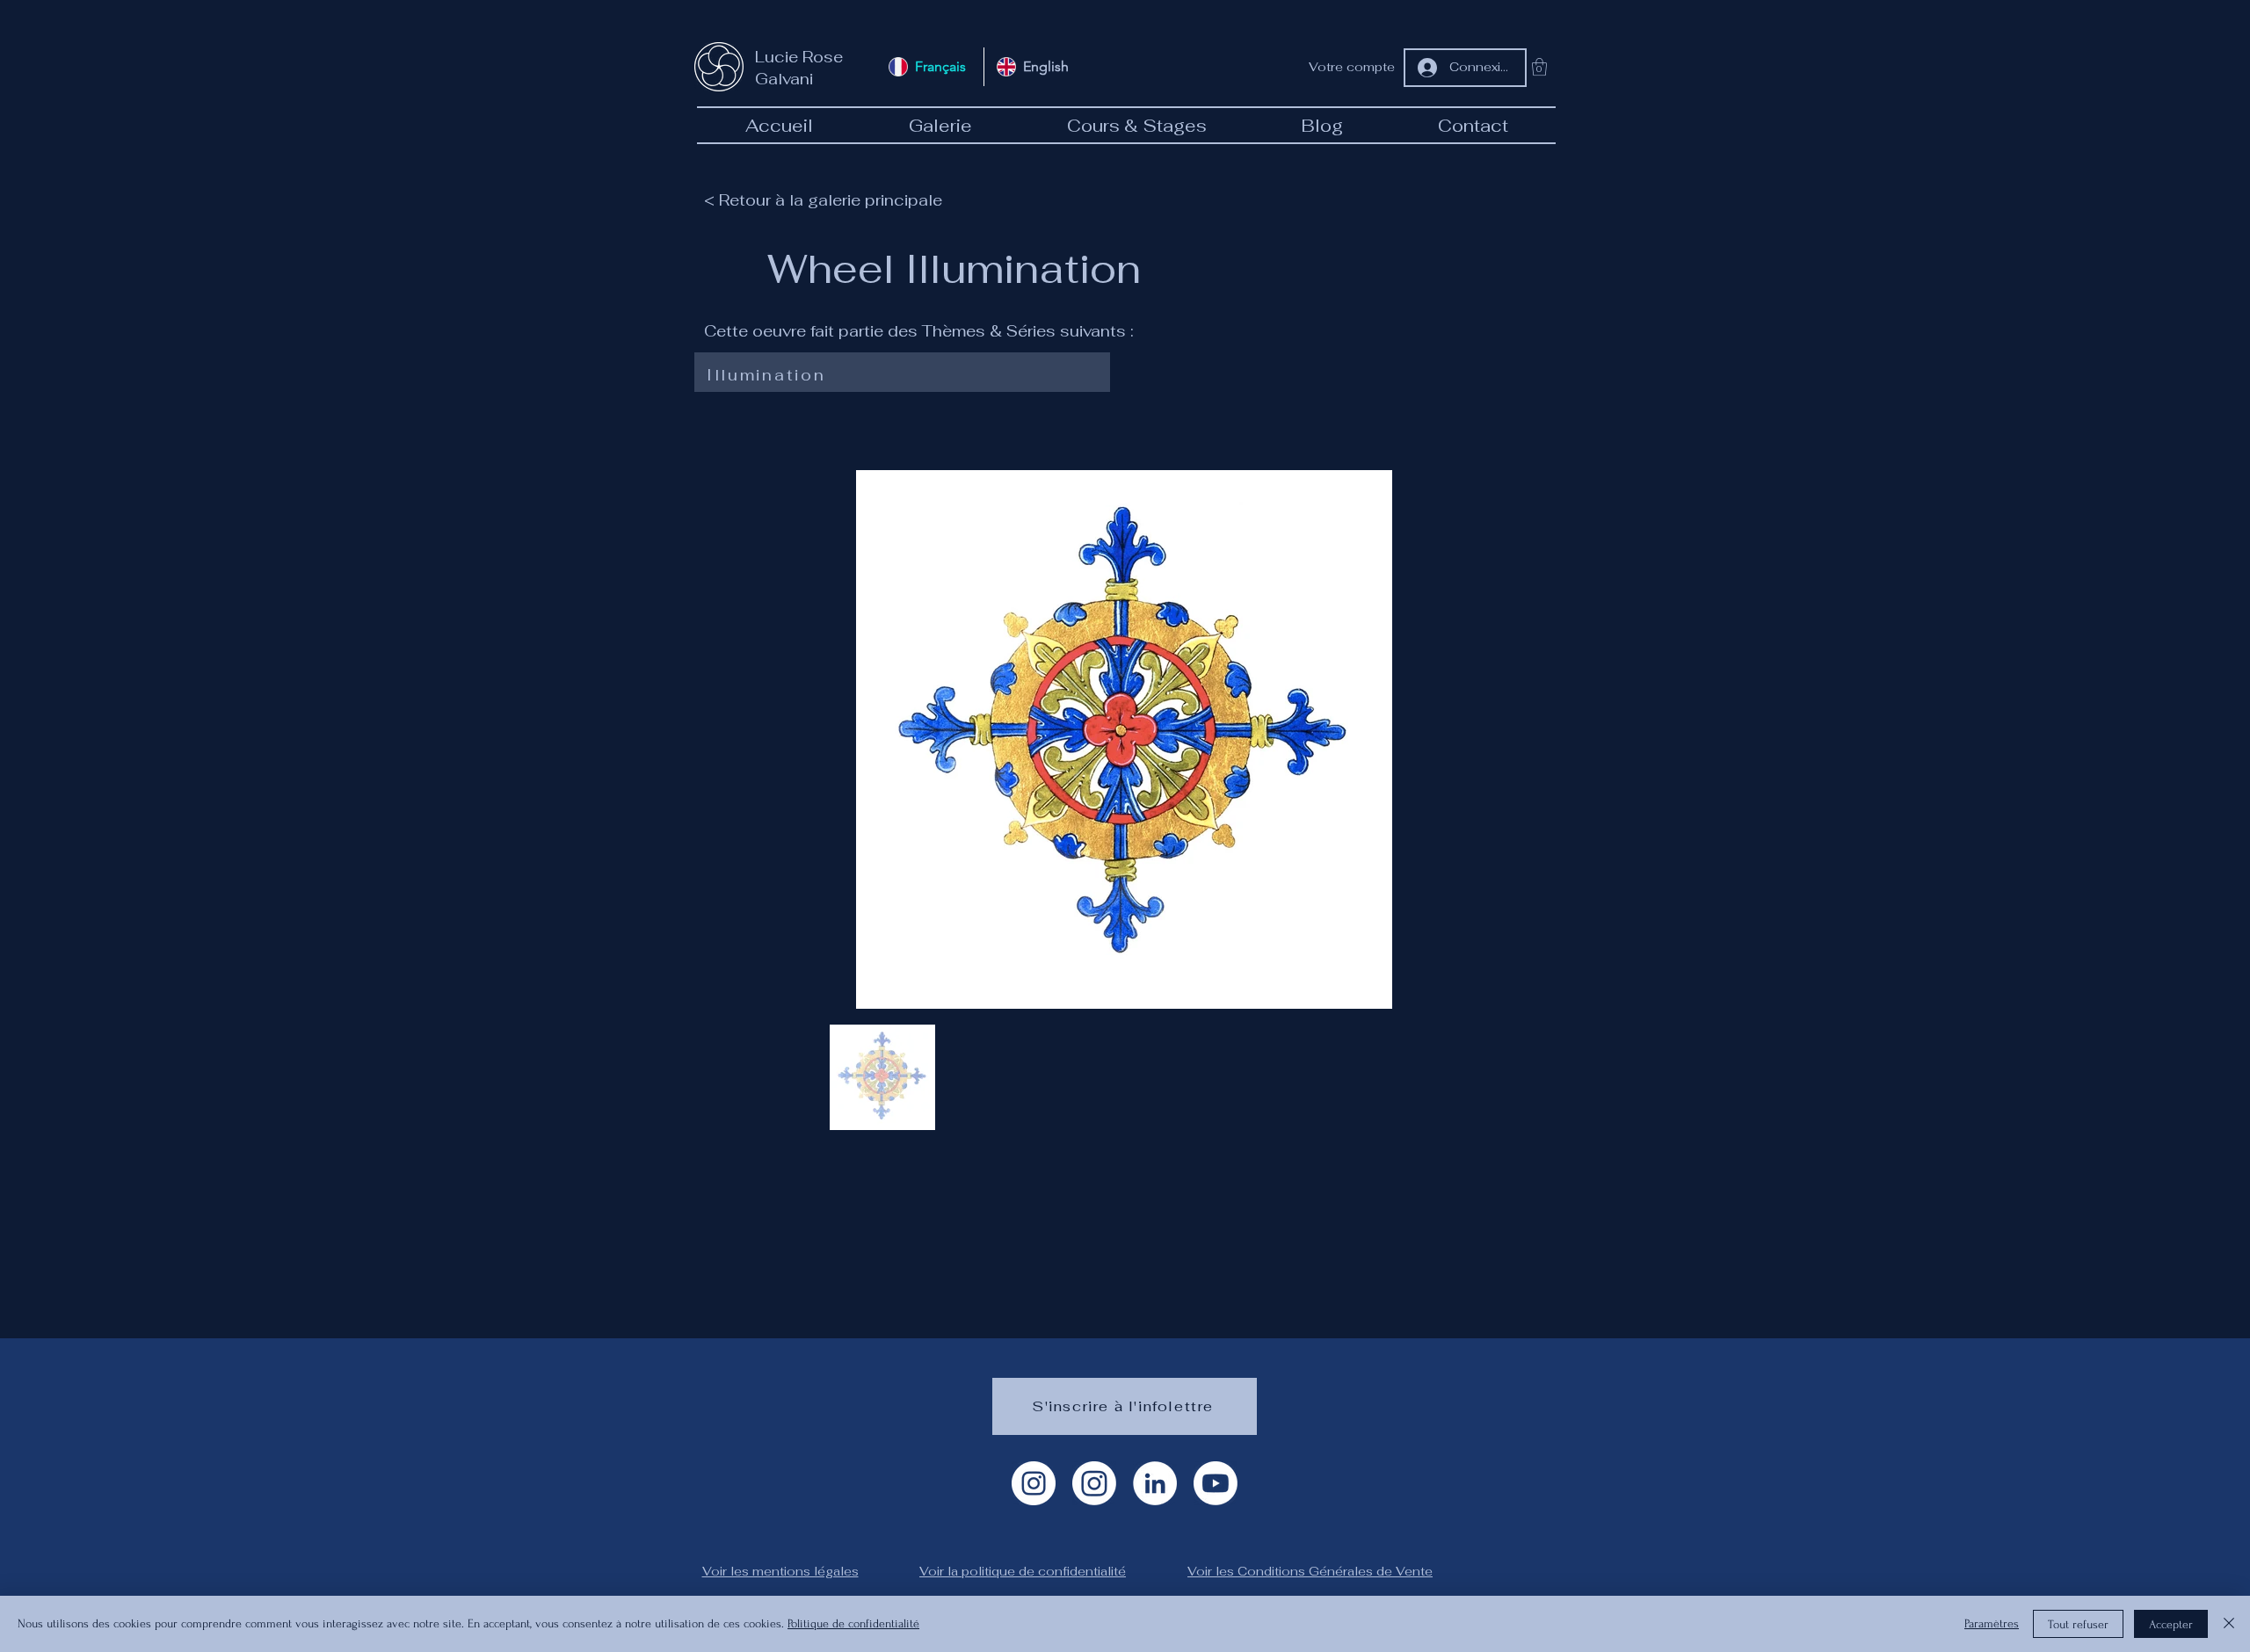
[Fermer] (2229, 1624)
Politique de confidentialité (853, 1623)
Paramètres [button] (1992, 1623)
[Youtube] (1216, 1483)
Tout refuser (2078, 1624)
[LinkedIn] (1155, 1483)
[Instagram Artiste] (1034, 1483)
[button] (1539, 67)
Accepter (2171, 1624)
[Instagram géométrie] (1094, 1483)
